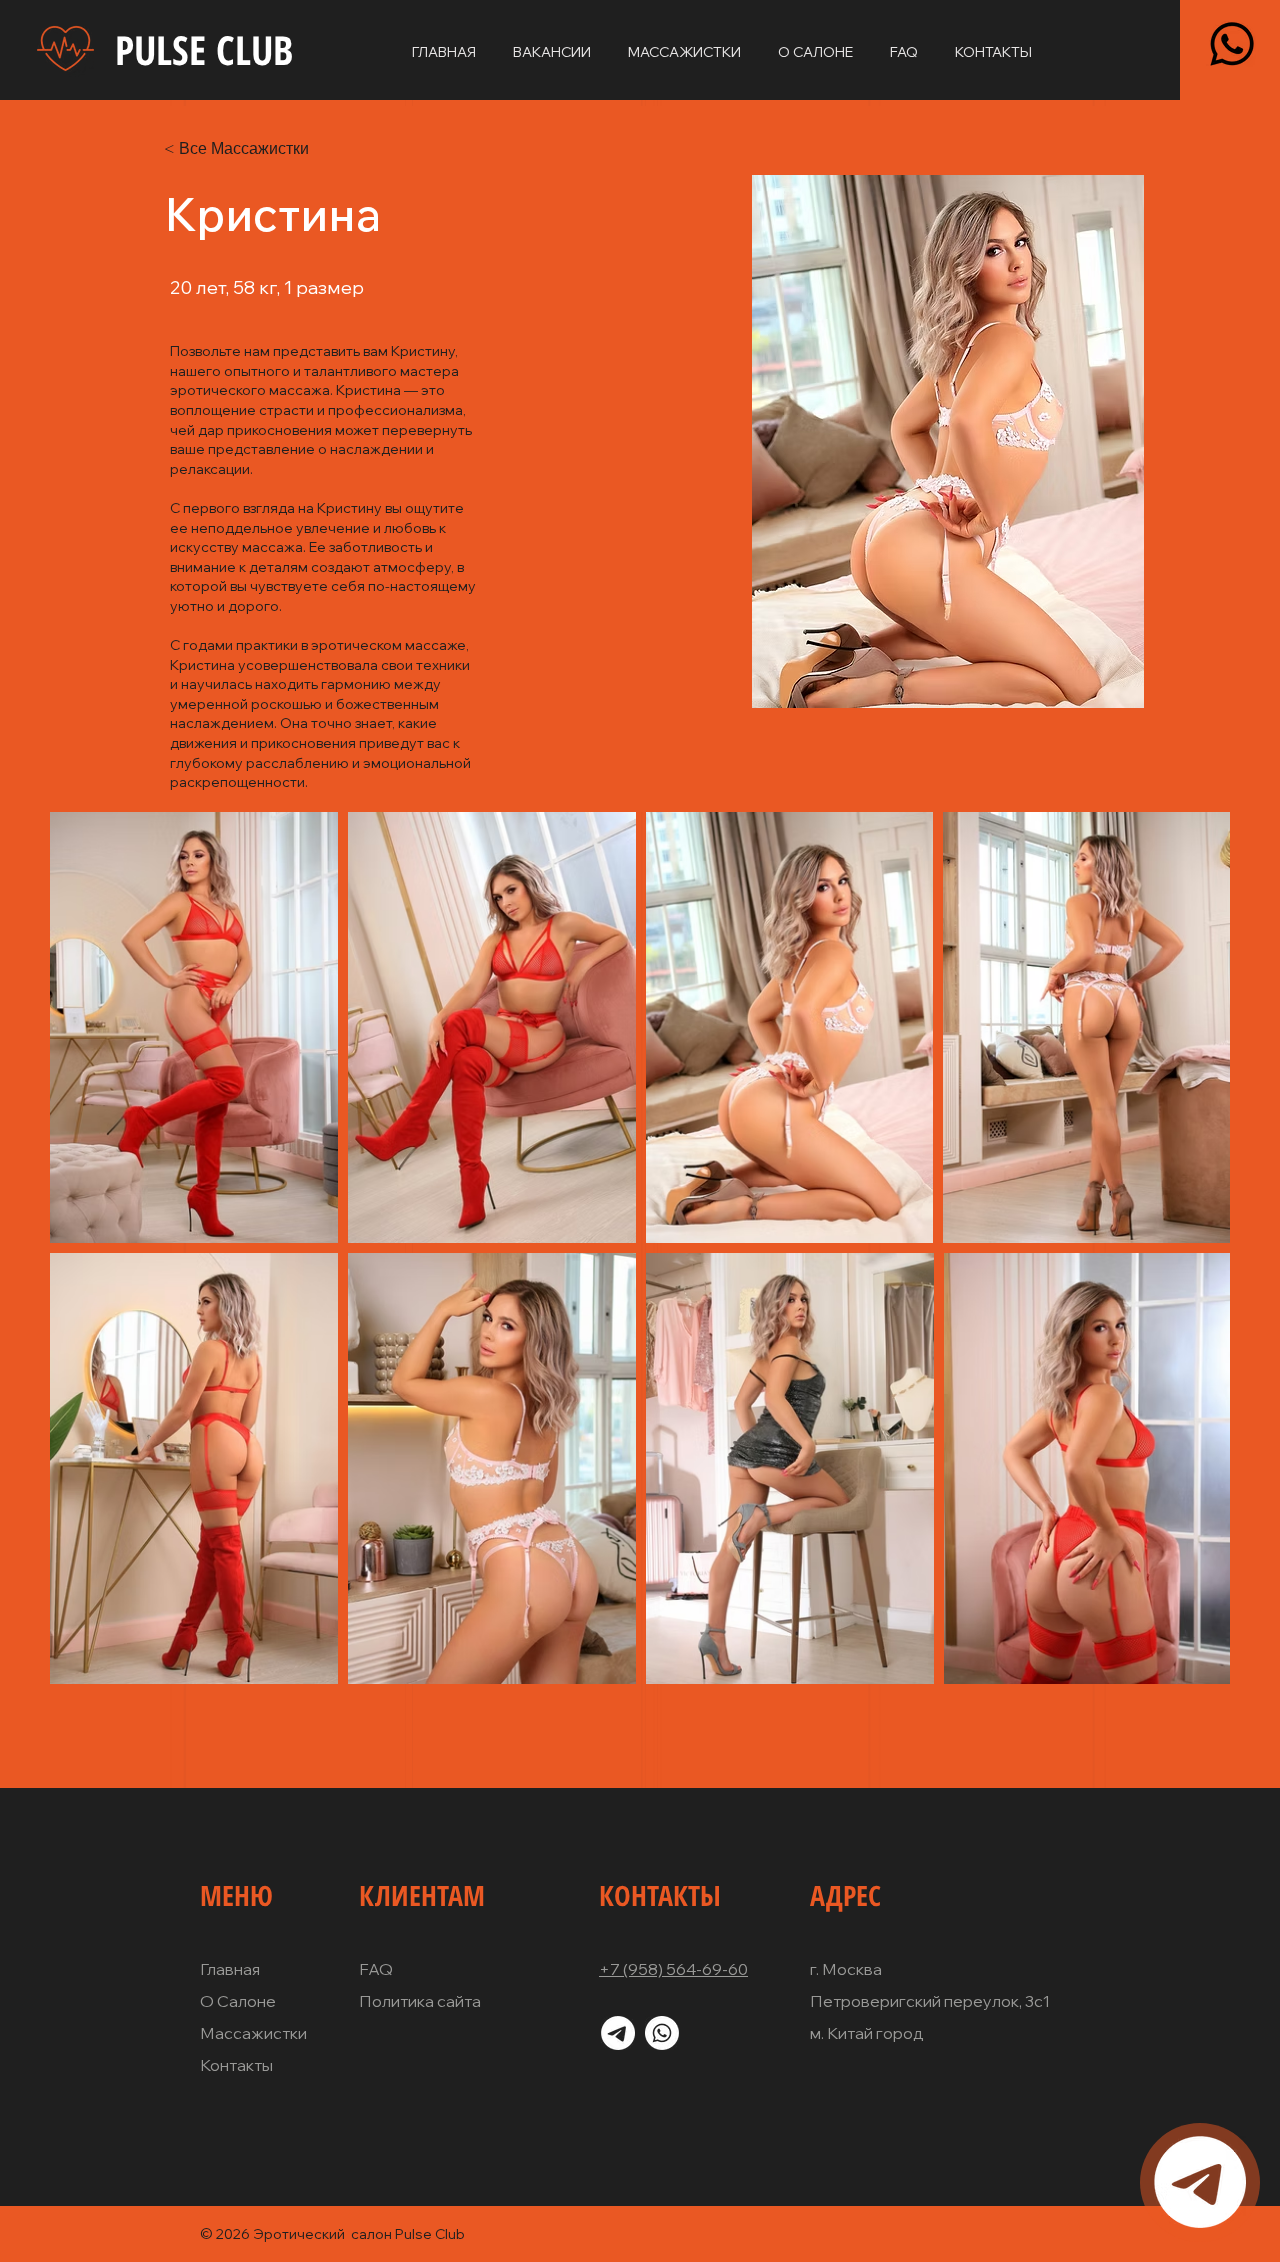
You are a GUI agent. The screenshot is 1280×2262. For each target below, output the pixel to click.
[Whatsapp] (1232, 44)
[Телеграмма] (1200, 2182)
